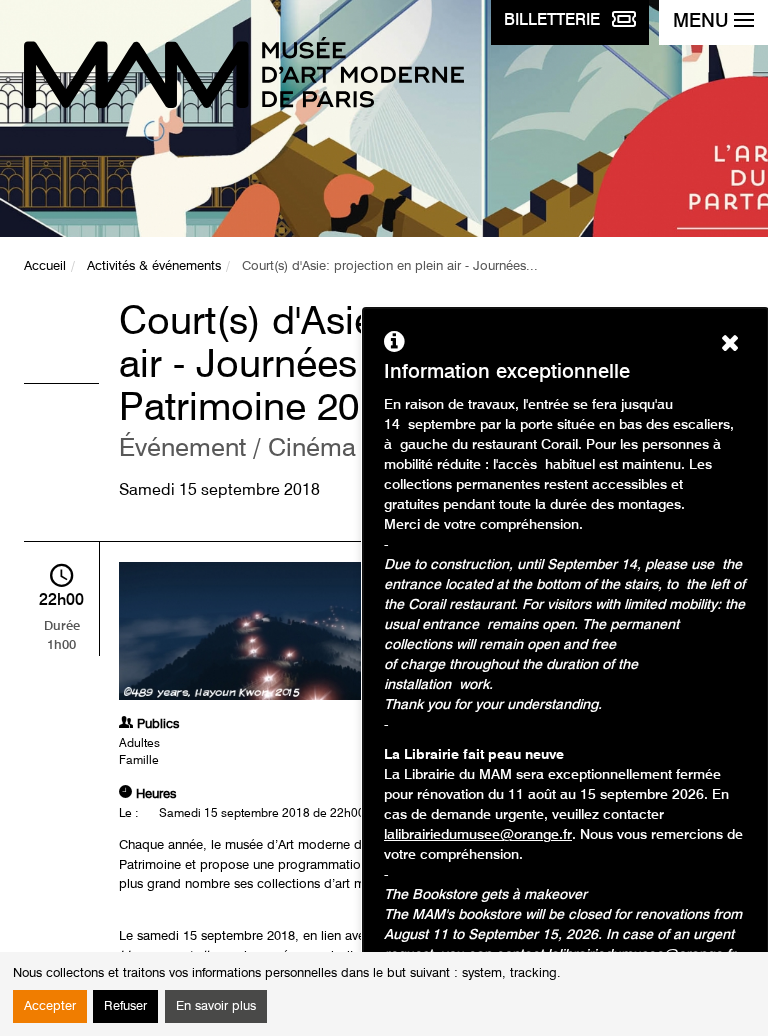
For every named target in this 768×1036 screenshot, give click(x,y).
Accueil (45, 266)
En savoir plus (216, 1006)
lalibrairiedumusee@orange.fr (478, 835)
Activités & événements (154, 266)
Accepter (50, 1006)
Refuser (125, 1006)
